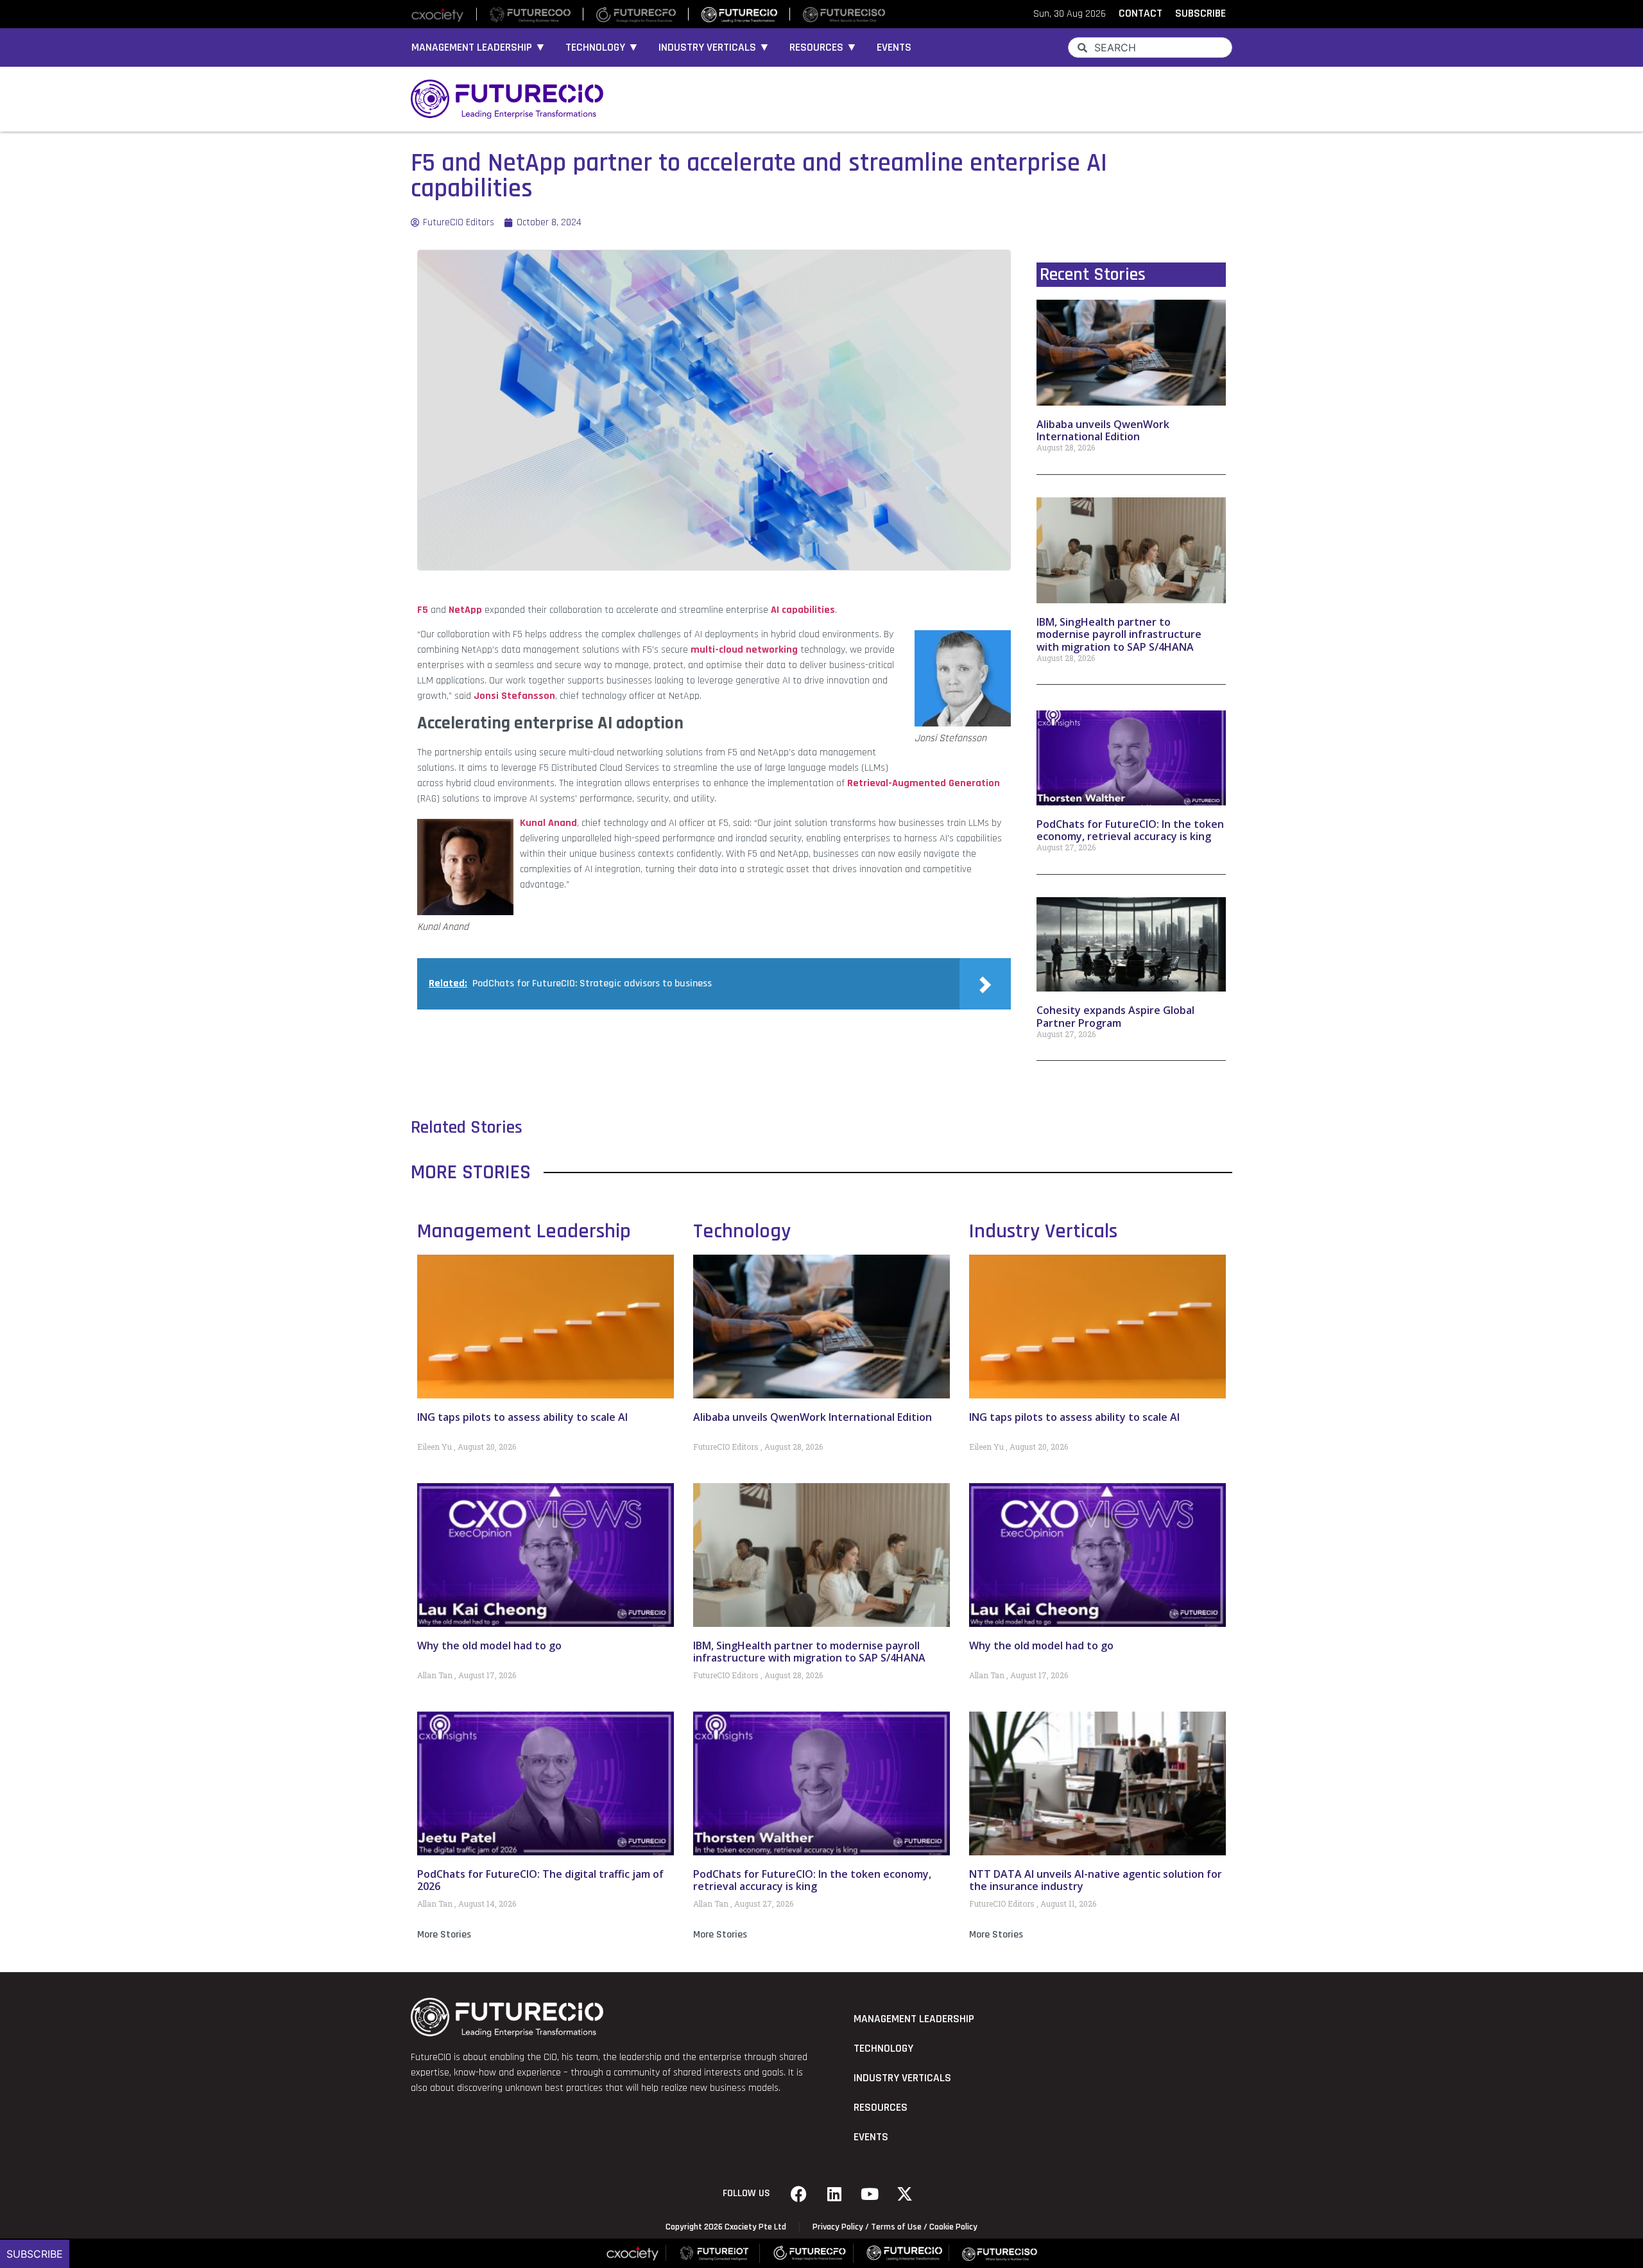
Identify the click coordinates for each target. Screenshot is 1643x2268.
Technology (742, 1231)
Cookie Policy (953, 2227)
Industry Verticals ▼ (714, 47)
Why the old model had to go (489, 1645)
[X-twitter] (905, 2194)
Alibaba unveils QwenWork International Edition (1103, 430)
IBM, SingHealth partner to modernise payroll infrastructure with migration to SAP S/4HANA (1119, 634)
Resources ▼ (823, 47)
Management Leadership (524, 1231)
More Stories (444, 1935)
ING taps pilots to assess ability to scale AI (522, 1417)
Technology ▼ (602, 47)
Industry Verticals (1043, 1231)
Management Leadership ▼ (479, 47)
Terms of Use (896, 2227)
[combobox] (1150, 47)
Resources (881, 2108)
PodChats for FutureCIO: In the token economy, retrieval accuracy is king (1130, 830)
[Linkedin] (834, 2194)
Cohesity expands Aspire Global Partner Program (1115, 1016)
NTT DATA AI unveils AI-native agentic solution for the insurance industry (1096, 1880)
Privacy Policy (838, 2227)
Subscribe (35, 2254)
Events (894, 47)
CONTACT (1140, 13)
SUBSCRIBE (1200, 13)
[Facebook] (799, 2194)
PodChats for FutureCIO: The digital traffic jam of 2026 (540, 1880)
